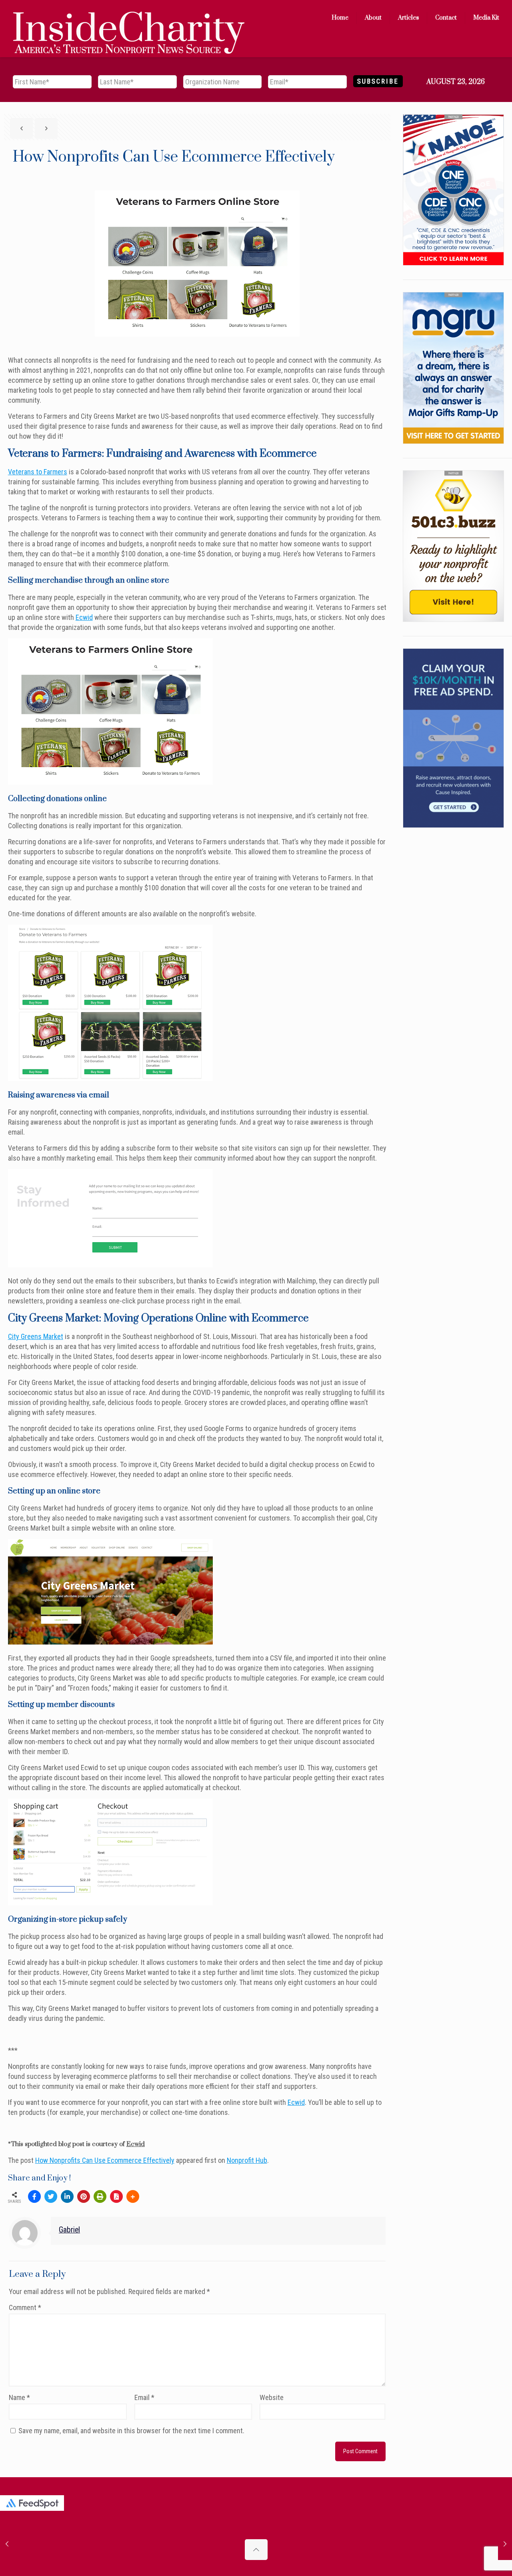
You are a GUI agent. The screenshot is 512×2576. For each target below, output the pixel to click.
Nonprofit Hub (247, 2160)
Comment (25, 2307)
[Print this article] (100, 2196)
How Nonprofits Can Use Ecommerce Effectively (105, 2160)
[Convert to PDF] (116, 2196)
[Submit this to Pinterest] (84, 2196)
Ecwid (84, 617)
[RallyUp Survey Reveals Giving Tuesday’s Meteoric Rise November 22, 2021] (7, 2544)
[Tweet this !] (51, 2196)
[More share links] (133, 2196)
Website (272, 2397)
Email (144, 2397)
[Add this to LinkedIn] (67, 2196)
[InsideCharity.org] (129, 18)
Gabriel (69, 2230)
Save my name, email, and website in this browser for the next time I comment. (131, 2431)
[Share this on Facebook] (34, 2196)
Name (19, 2397)
